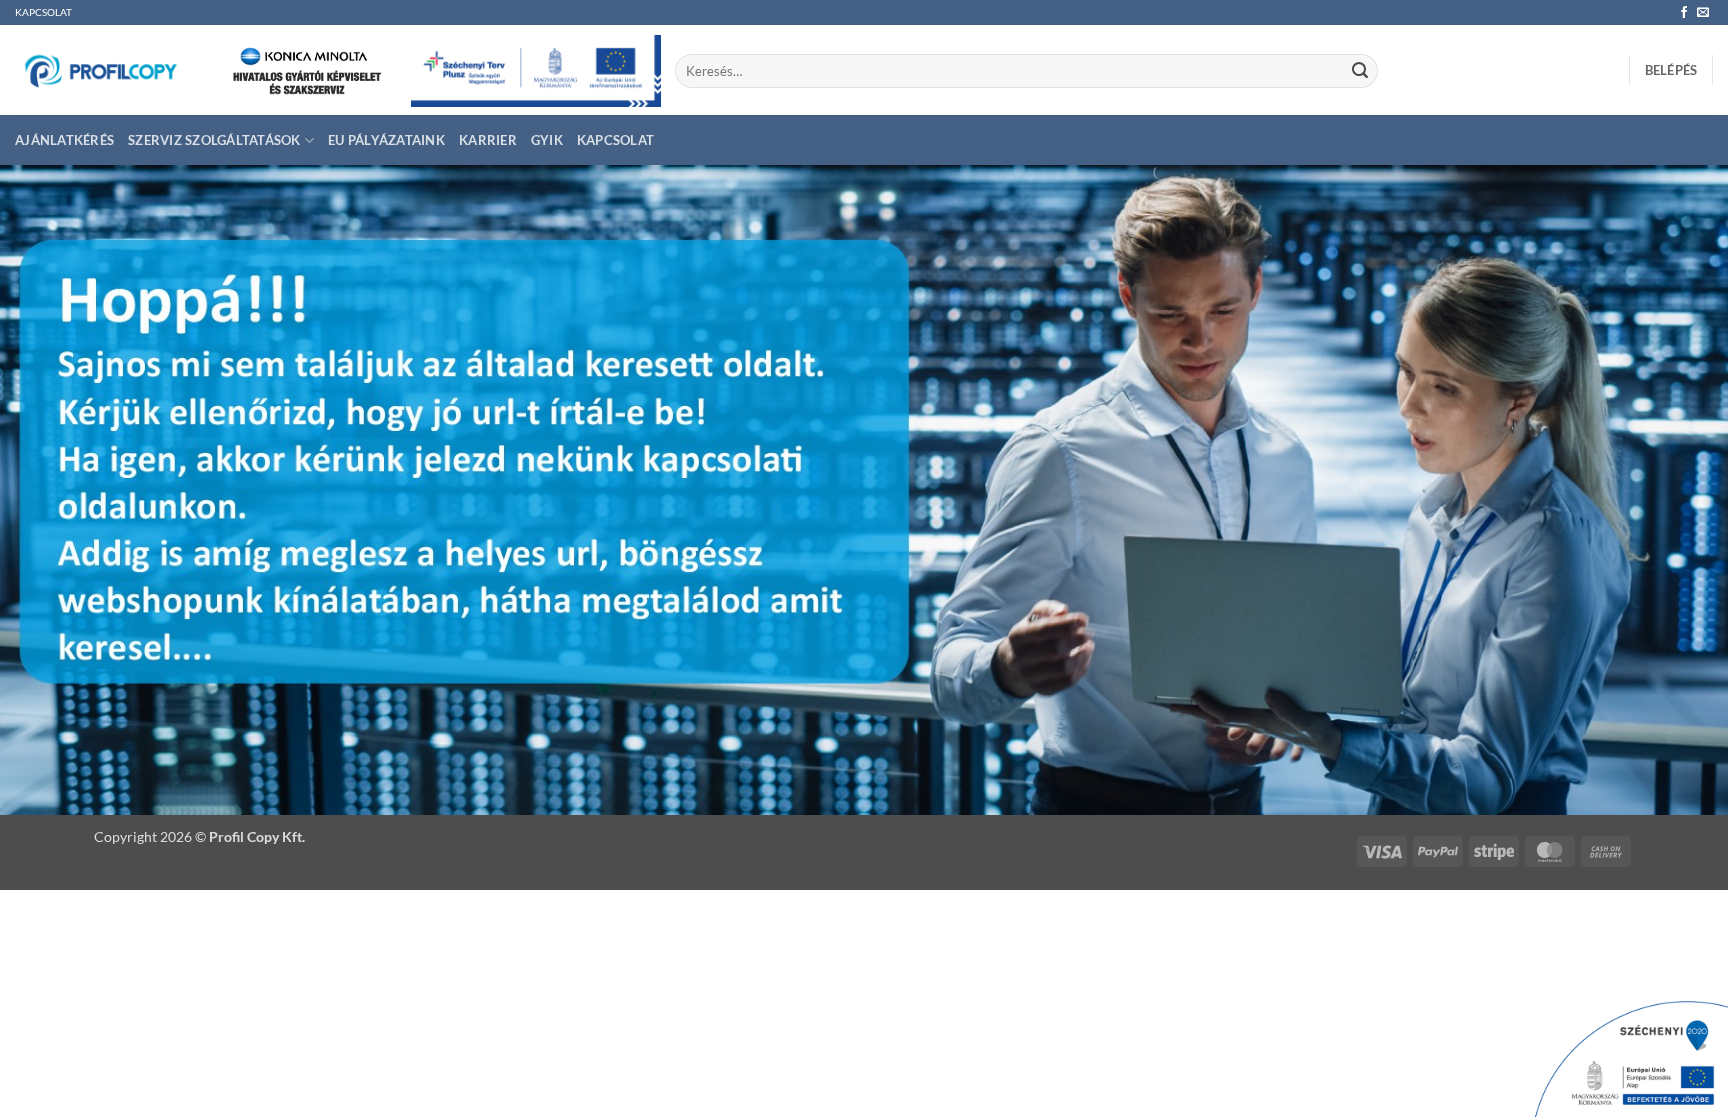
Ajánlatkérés (64, 140)
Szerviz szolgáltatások (214, 140)
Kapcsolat (615, 140)
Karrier (488, 140)
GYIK (547, 140)
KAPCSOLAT (43, 12)
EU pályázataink (386, 140)
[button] (1671, 70)
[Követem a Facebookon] (1684, 13)
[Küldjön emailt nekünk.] (1703, 13)
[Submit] (1360, 71)
